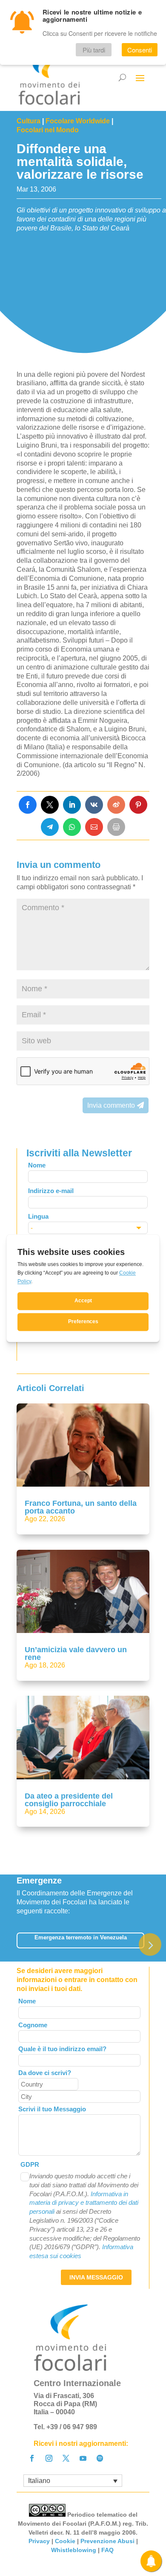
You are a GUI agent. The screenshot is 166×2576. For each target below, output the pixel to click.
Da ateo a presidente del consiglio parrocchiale (69, 1800)
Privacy (39, 2541)
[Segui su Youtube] (83, 2458)
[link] (28, 805)
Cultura (29, 121)
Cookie (65, 2541)
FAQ (108, 2550)
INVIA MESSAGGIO (96, 2277)
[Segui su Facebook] (32, 2458)
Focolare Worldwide (78, 121)
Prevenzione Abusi (107, 2541)
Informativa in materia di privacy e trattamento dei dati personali (84, 2203)
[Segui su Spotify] (100, 2458)
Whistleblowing (74, 2550)
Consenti (140, 50)
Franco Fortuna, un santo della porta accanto (81, 1507)
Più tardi (94, 50)
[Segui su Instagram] (49, 2458)
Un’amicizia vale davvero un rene (76, 1653)
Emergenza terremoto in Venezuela (81, 1937)
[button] (150, 1944)
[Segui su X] (66, 2458)
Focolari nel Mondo (48, 130)
